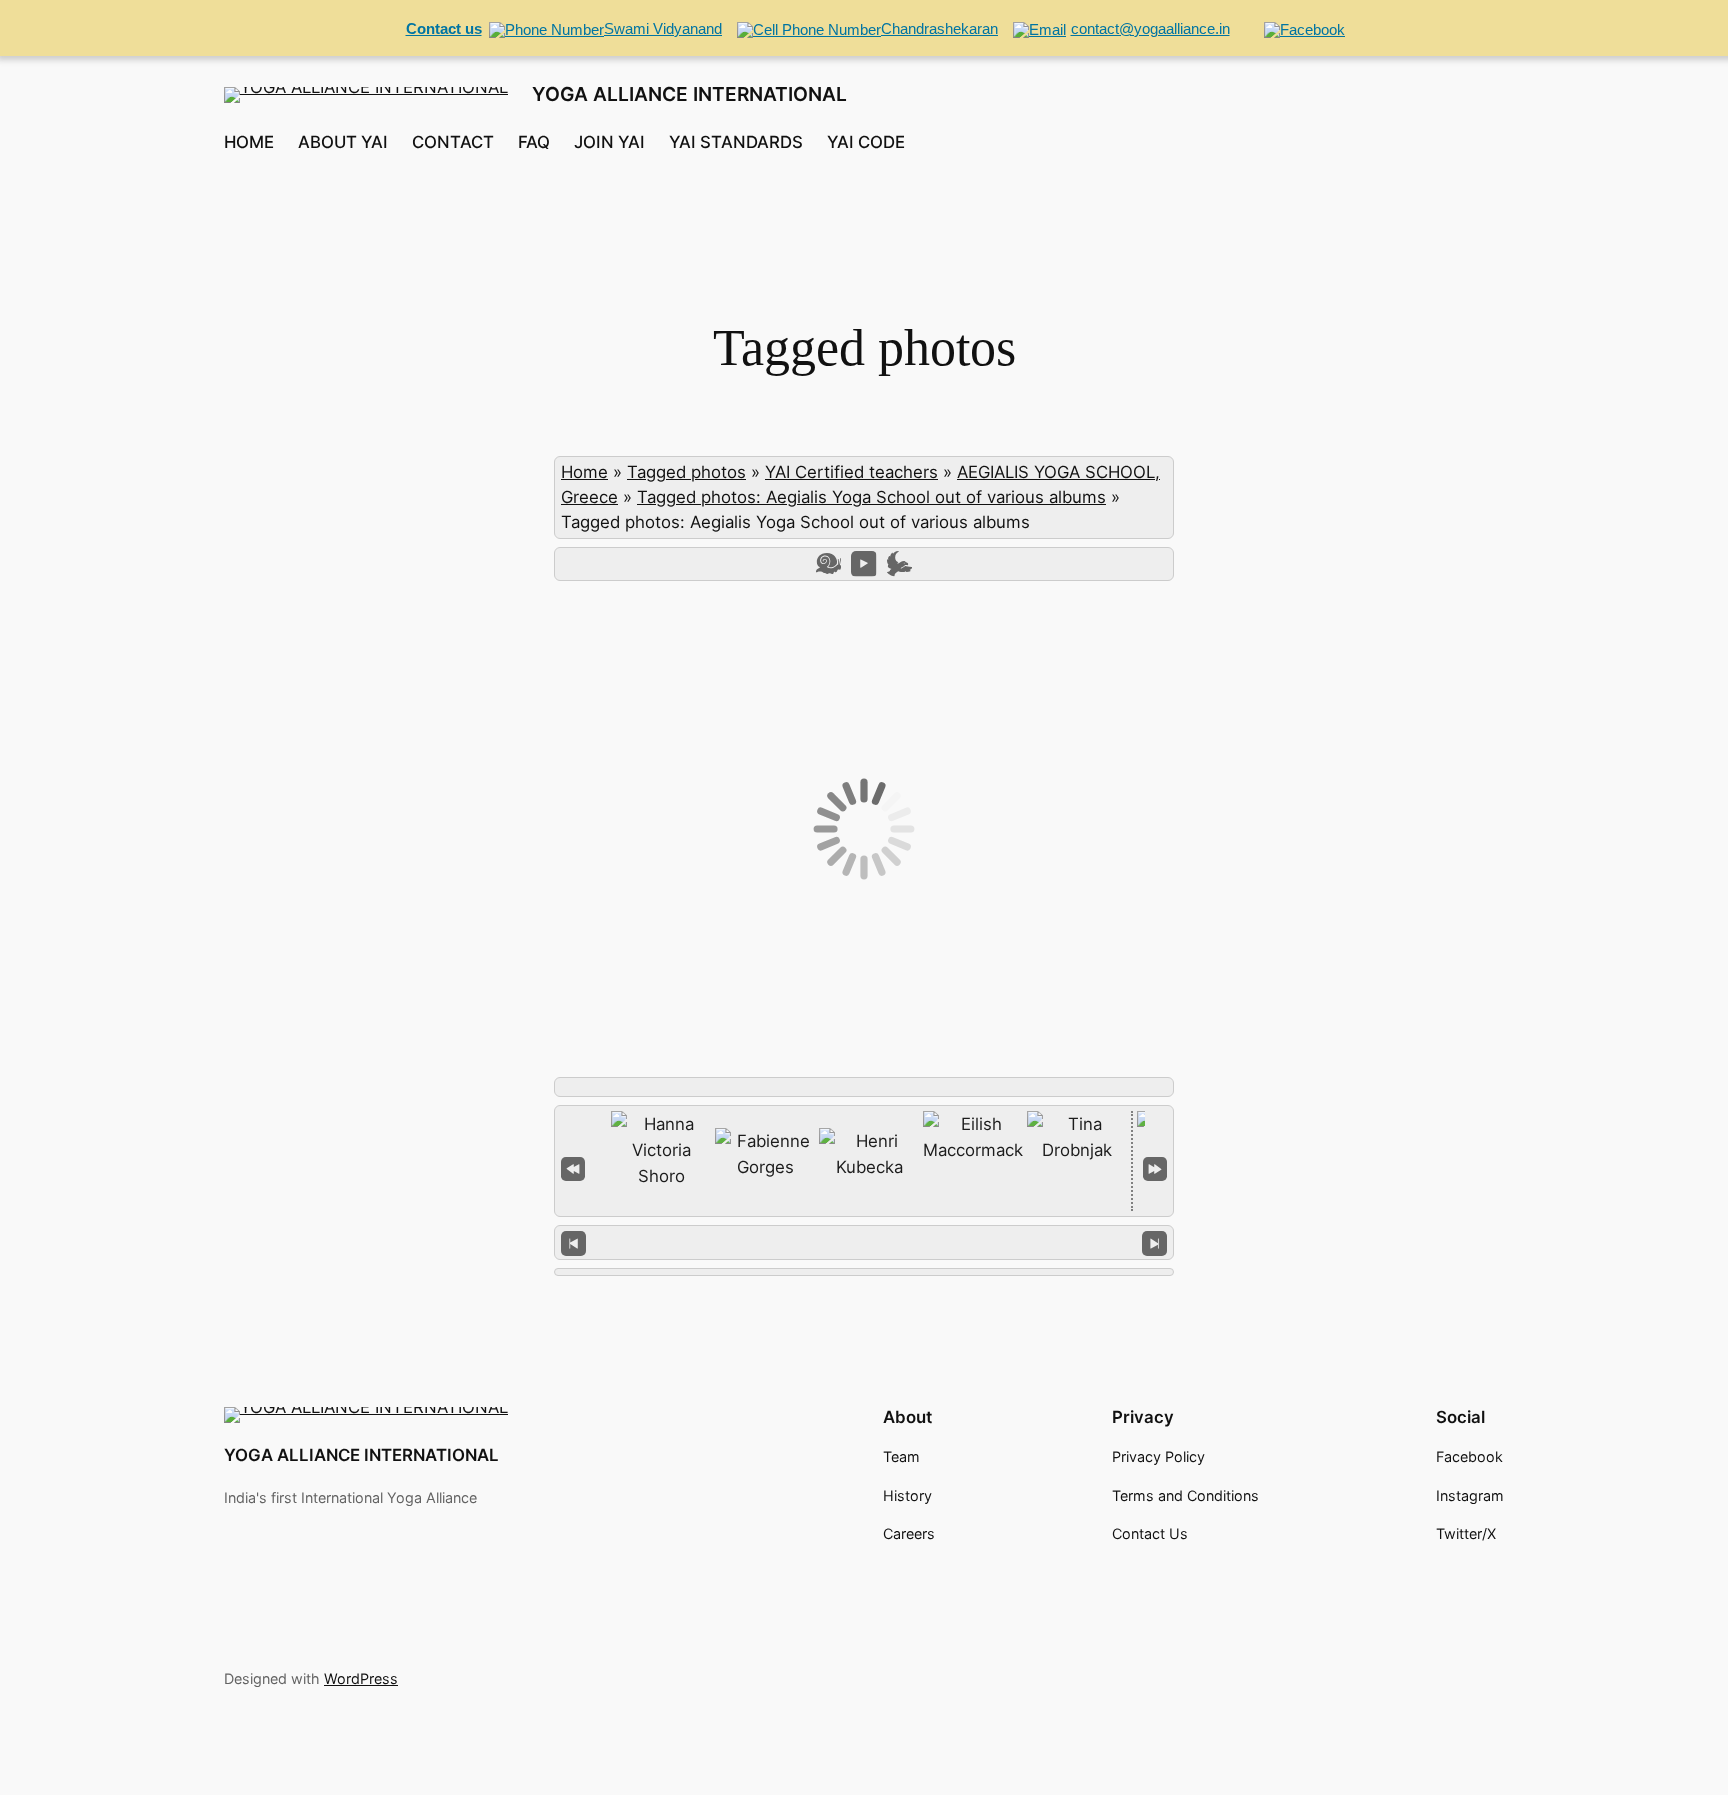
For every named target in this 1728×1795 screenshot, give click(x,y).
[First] (573, 1167)
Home (584, 472)
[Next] (1154, 1242)
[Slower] (828, 563)
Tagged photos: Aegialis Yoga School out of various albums (871, 497)
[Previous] (573, 1242)
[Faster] (899, 563)
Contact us (444, 28)
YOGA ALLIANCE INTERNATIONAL (689, 94)
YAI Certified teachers (851, 472)
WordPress (361, 1678)
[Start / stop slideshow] (863, 563)
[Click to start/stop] (864, 1242)
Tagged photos (686, 472)
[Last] (1155, 1167)
